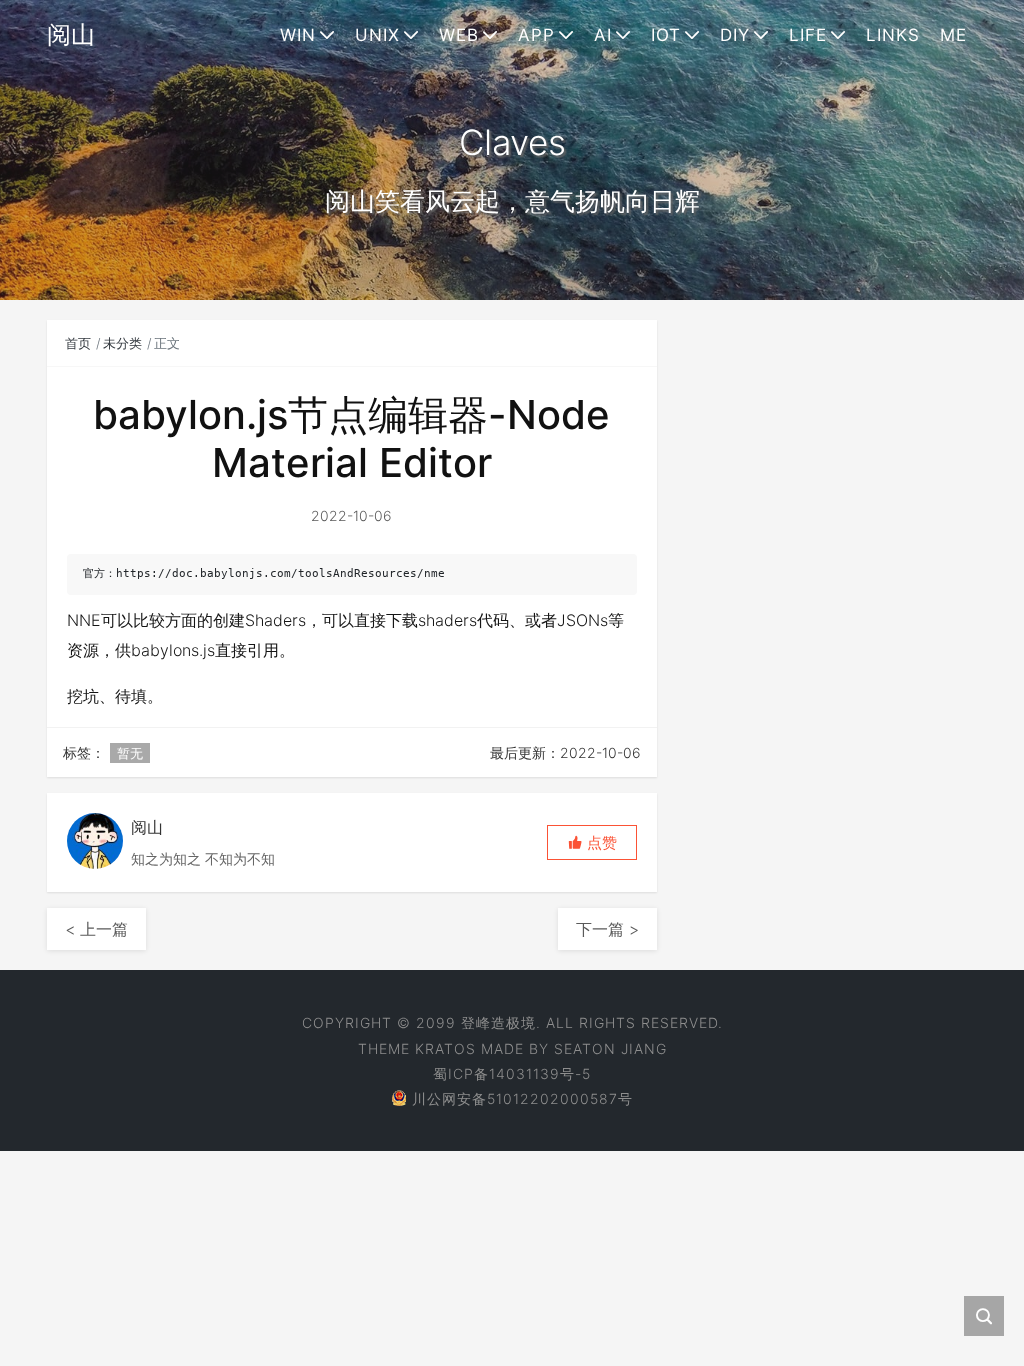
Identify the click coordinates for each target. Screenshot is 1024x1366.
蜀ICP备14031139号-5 (512, 1073)
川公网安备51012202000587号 (522, 1098)
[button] (592, 842)
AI (603, 35)
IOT (666, 35)
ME (953, 35)
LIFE (808, 35)
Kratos (445, 1048)
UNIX (377, 35)
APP (536, 35)
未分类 (122, 343)
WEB (459, 35)
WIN (298, 35)
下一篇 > (607, 929)
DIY (735, 35)
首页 (78, 343)
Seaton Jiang (610, 1048)
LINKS (893, 35)
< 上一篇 (96, 929)
